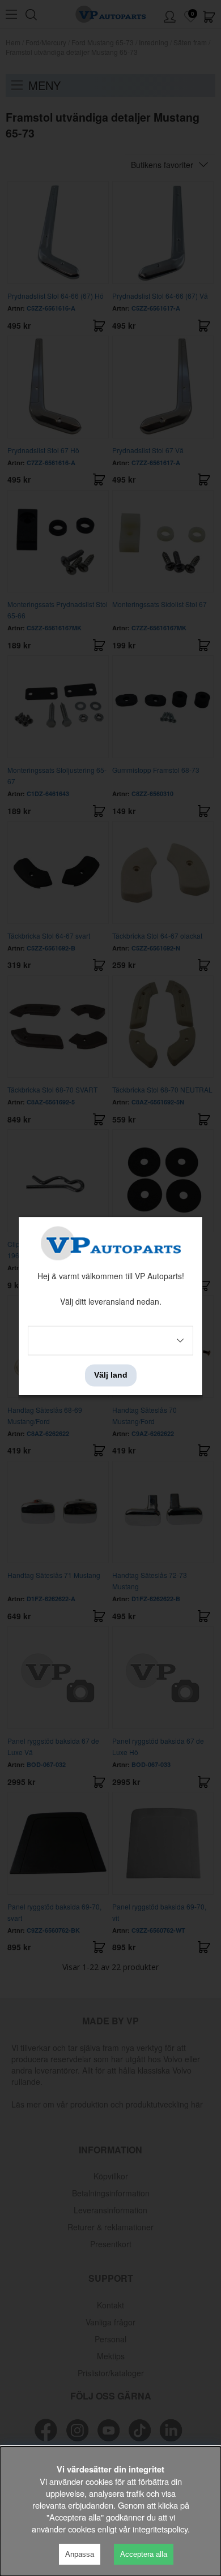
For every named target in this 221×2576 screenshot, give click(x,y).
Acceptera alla (144, 2554)
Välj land (111, 1375)
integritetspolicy (160, 2529)
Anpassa (80, 2554)
